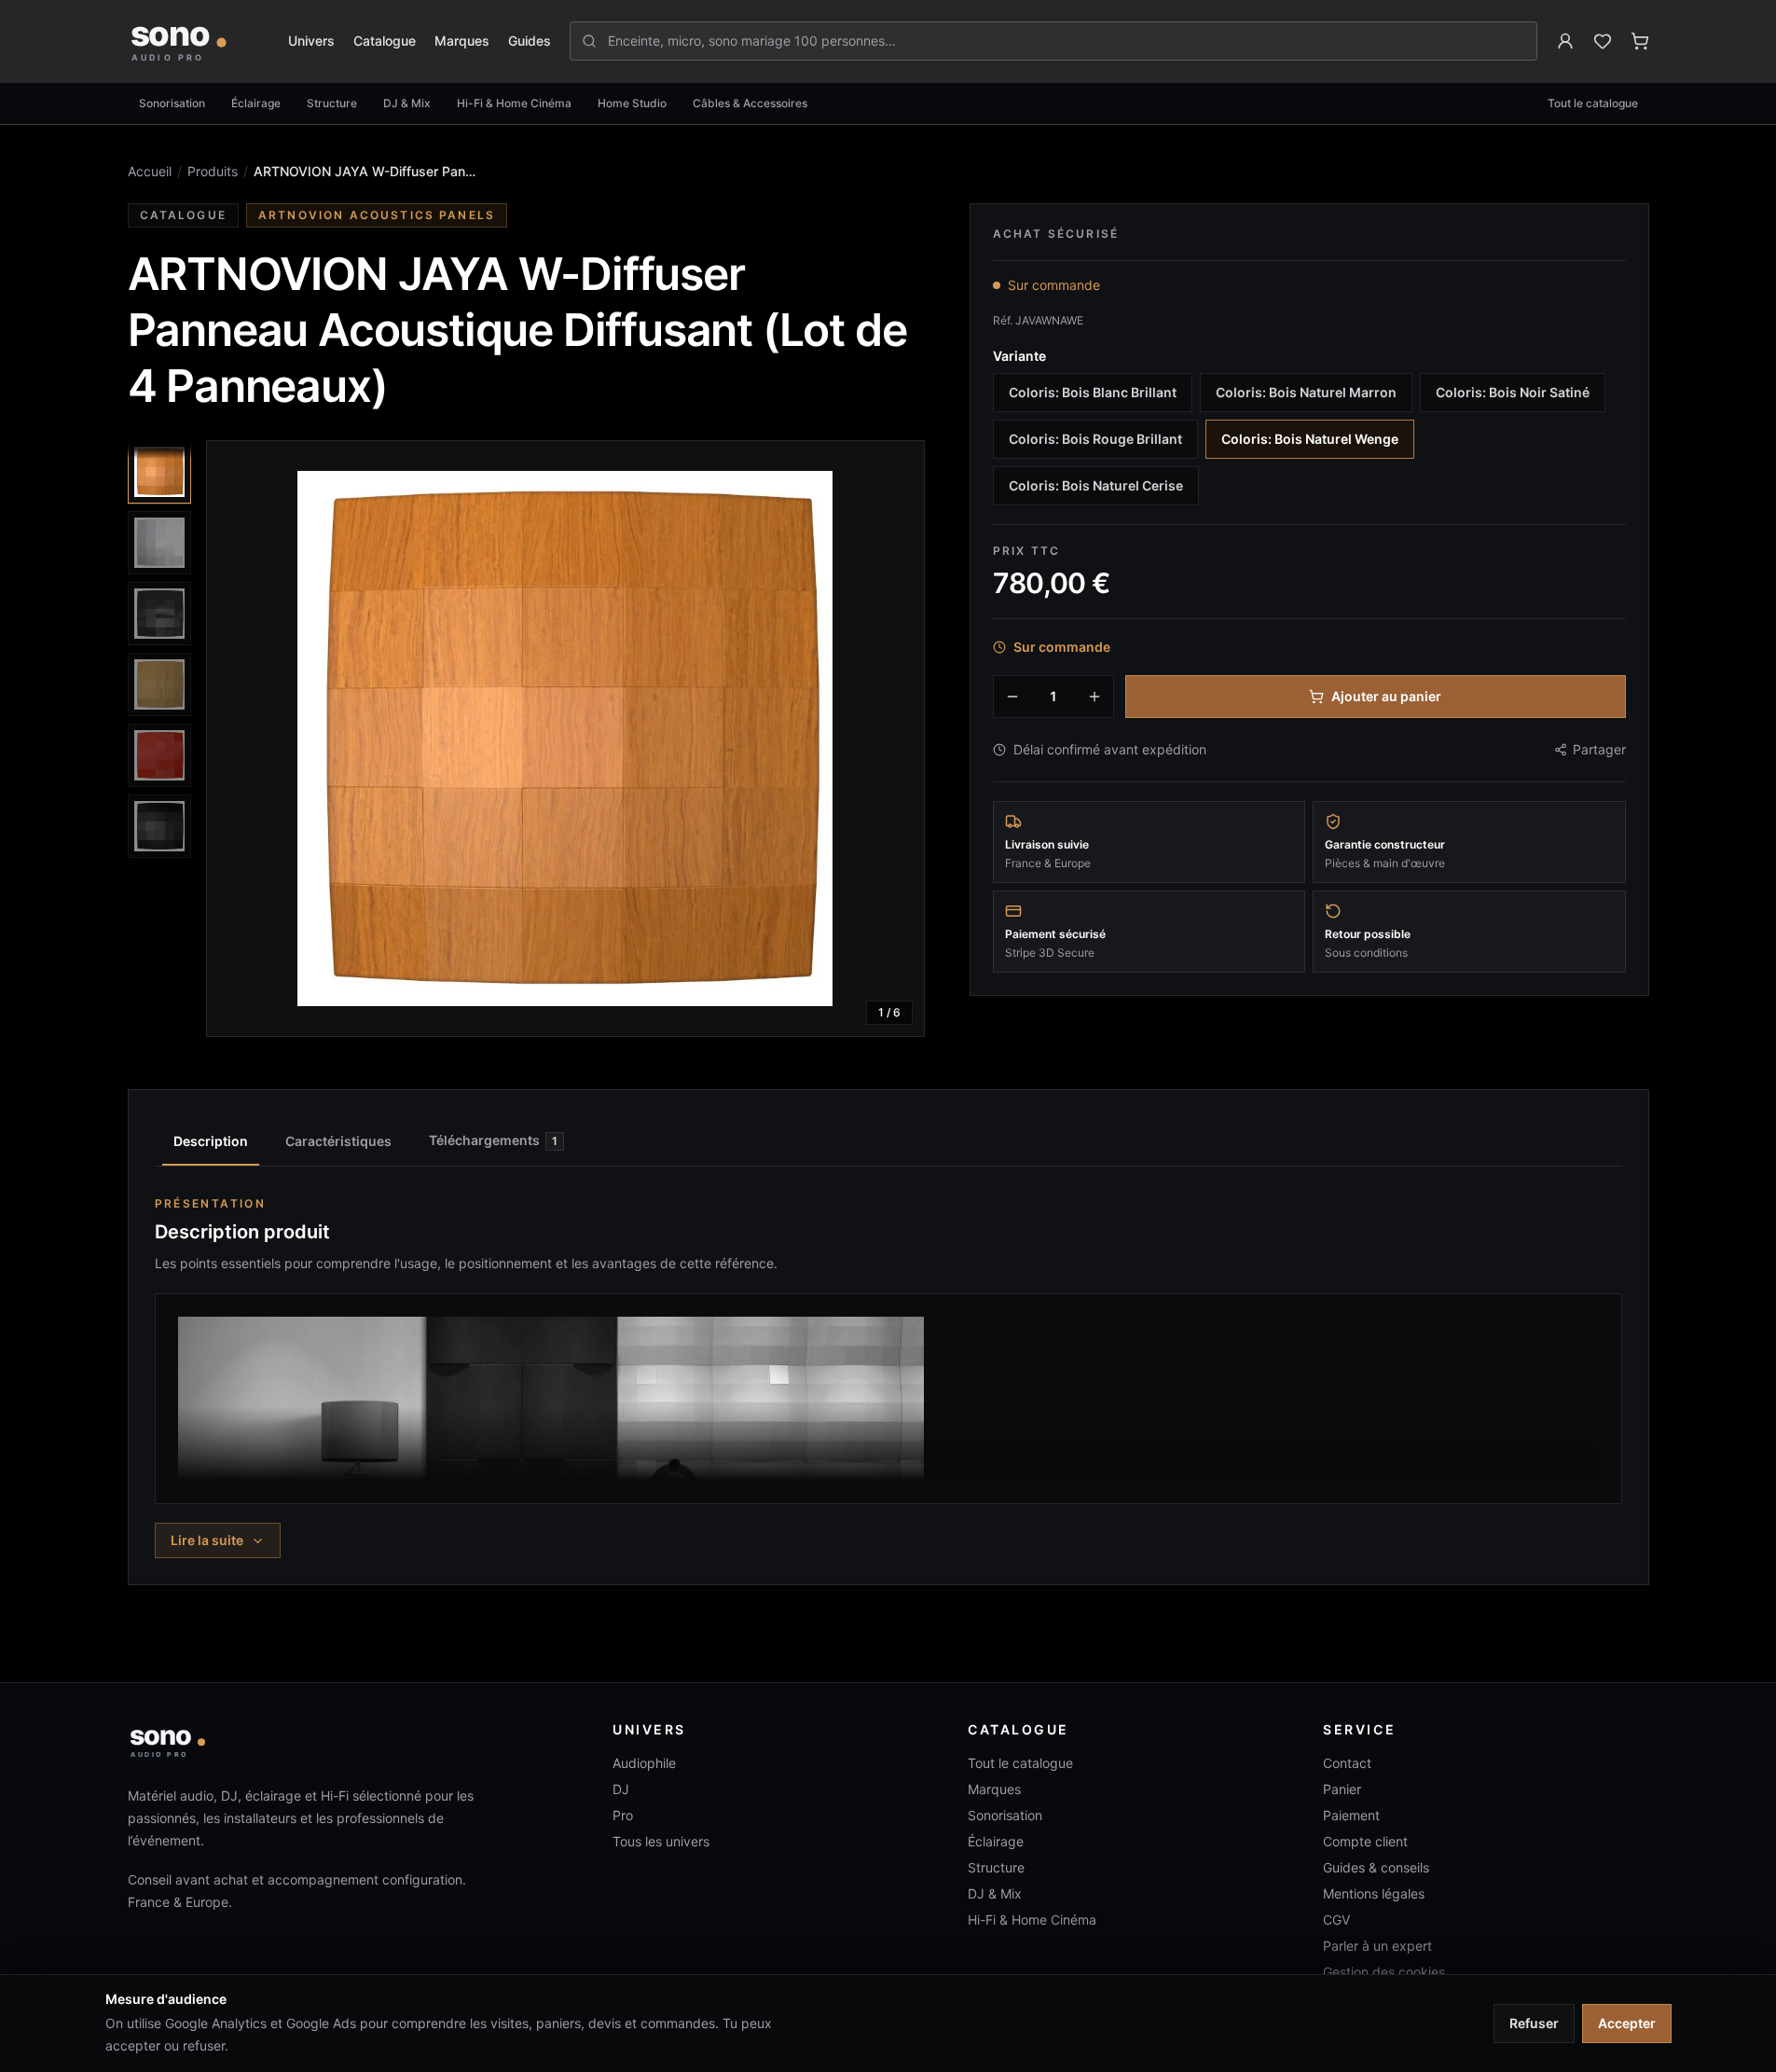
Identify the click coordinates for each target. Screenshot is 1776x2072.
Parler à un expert (1377, 1946)
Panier (1342, 1789)
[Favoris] (1603, 41)
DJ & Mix (407, 103)
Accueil (150, 171)
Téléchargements (493, 1140)
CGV (1336, 1920)
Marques (462, 41)
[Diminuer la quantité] (1012, 697)
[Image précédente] (237, 739)
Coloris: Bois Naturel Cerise (1096, 485)
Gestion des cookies (1384, 1972)
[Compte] (1565, 41)
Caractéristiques (338, 1141)
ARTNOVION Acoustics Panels (377, 215)
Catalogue (385, 41)
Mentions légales (1374, 1893)
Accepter (1627, 2023)
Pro (623, 1815)
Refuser (1534, 2023)
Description (211, 1141)
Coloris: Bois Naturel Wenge (1310, 439)
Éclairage (256, 103)
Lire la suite (207, 1540)
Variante (1019, 356)
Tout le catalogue (1593, 103)
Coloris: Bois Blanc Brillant (1093, 392)
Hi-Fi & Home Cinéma (514, 103)
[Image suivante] (894, 739)
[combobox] (1064, 41)
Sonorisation (172, 103)
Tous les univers (661, 1841)
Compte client (1365, 1841)
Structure (332, 103)
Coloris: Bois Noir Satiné (1513, 392)
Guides (530, 41)
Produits (213, 171)
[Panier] (1640, 41)
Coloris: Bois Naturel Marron (1306, 392)
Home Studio (632, 103)
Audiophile (644, 1763)
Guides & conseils (1376, 1867)
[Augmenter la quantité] (1095, 697)
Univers (311, 41)
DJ (621, 1789)
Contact (1347, 1763)
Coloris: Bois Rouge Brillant (1095, 439)
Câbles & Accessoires (750, 103)
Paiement (1351, 1815)
